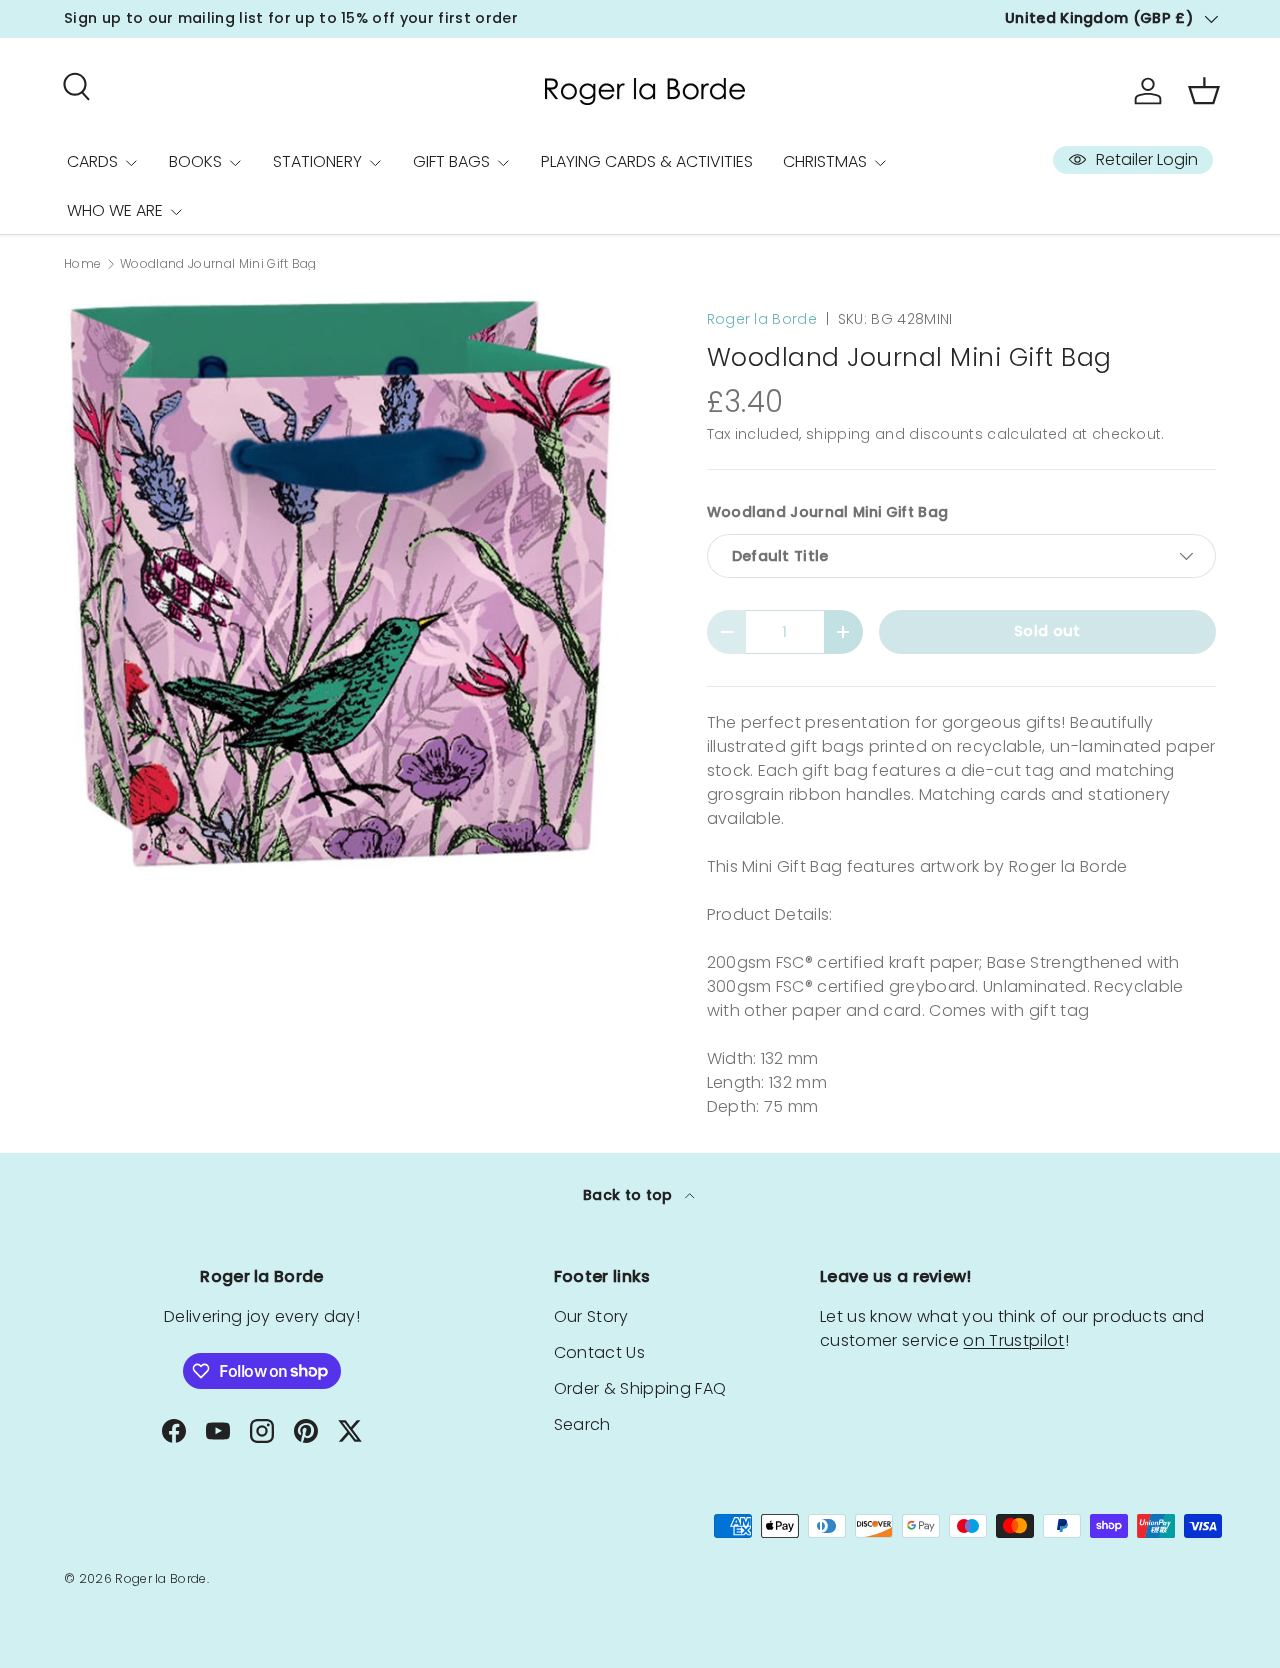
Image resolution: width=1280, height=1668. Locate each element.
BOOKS (195, 161)
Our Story (591, 1316)
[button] (1204, 91)
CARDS (92, 161)
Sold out (1047, 631)
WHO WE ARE (115, 210)
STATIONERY (317, 161)
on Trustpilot (1013, 1340)
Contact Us (599, 1352)
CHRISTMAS (825, 161)
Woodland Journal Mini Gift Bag (218, 264)
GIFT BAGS (451, 161)
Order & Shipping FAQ (640, 1388)
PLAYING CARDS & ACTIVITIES (647, 161)
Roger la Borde (762, 319)
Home (82, 264)
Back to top (630, 1195)
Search (582, 1424)
